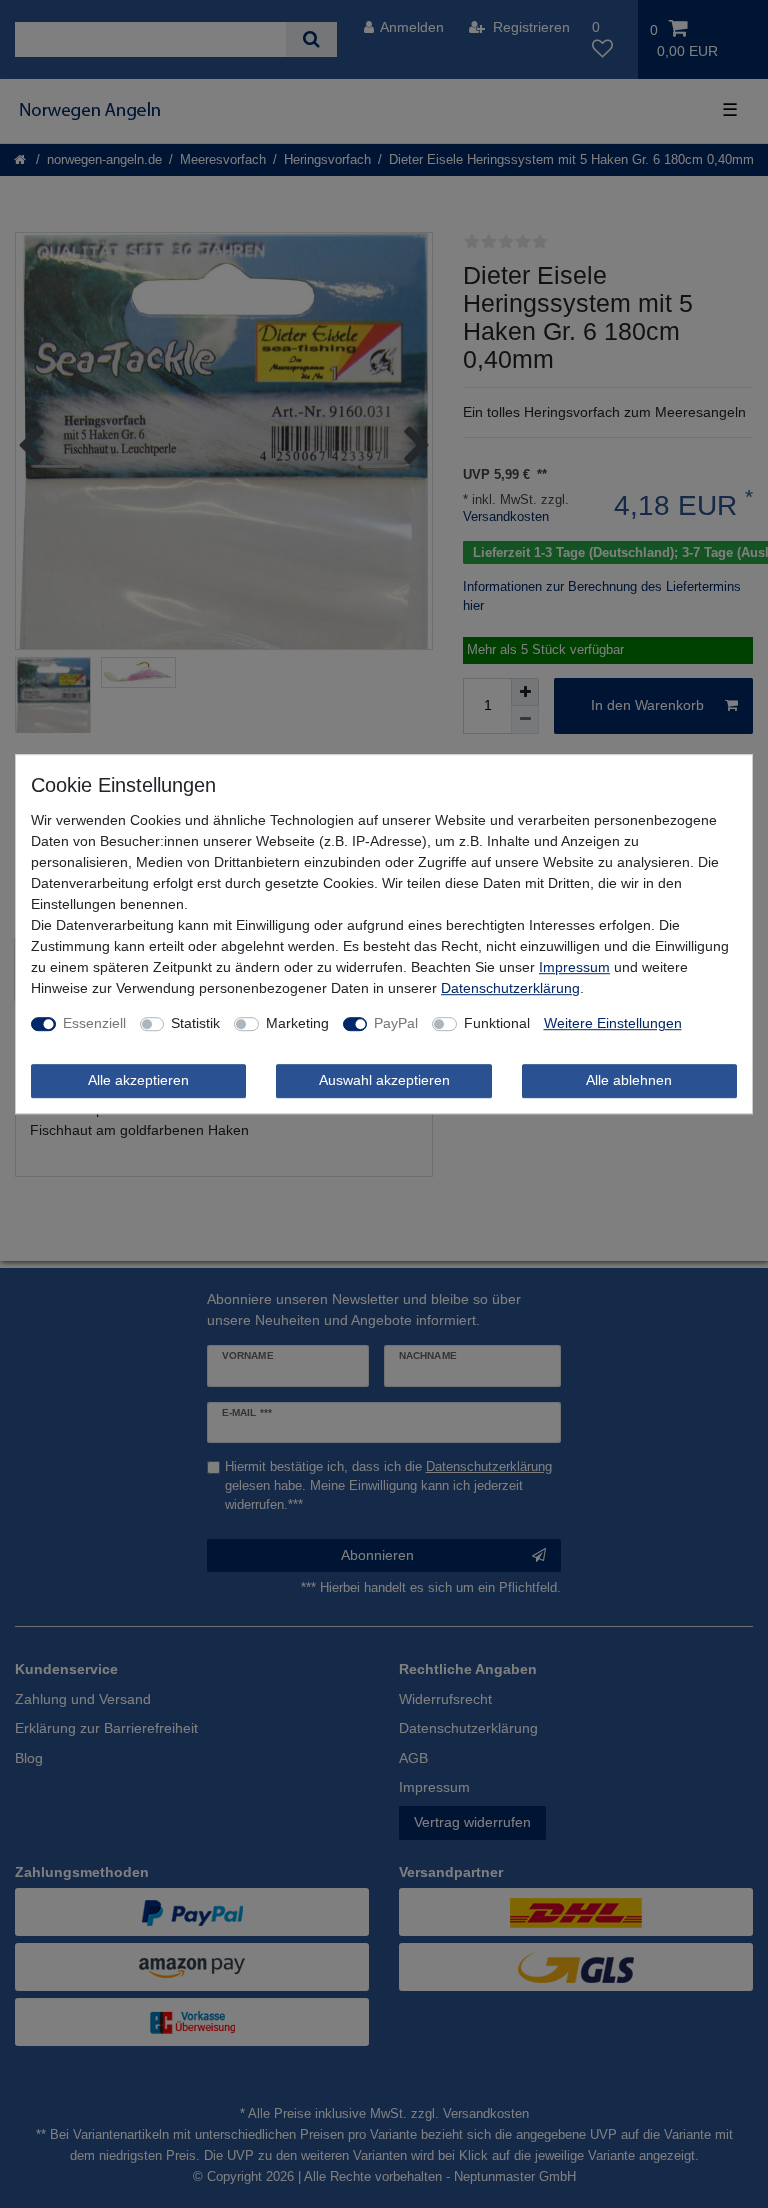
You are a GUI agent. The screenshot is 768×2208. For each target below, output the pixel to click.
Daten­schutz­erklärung (510, 988)
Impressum (574, 967)
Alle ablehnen (629, 1080)
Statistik (195, 1023)
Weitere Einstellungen (613, 1023)
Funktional (497, 1023)
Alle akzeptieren (138, 1080)
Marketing (297, 1023)
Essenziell (94, 1023)
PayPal (396, 1023)
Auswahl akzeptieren (384, 1080)
